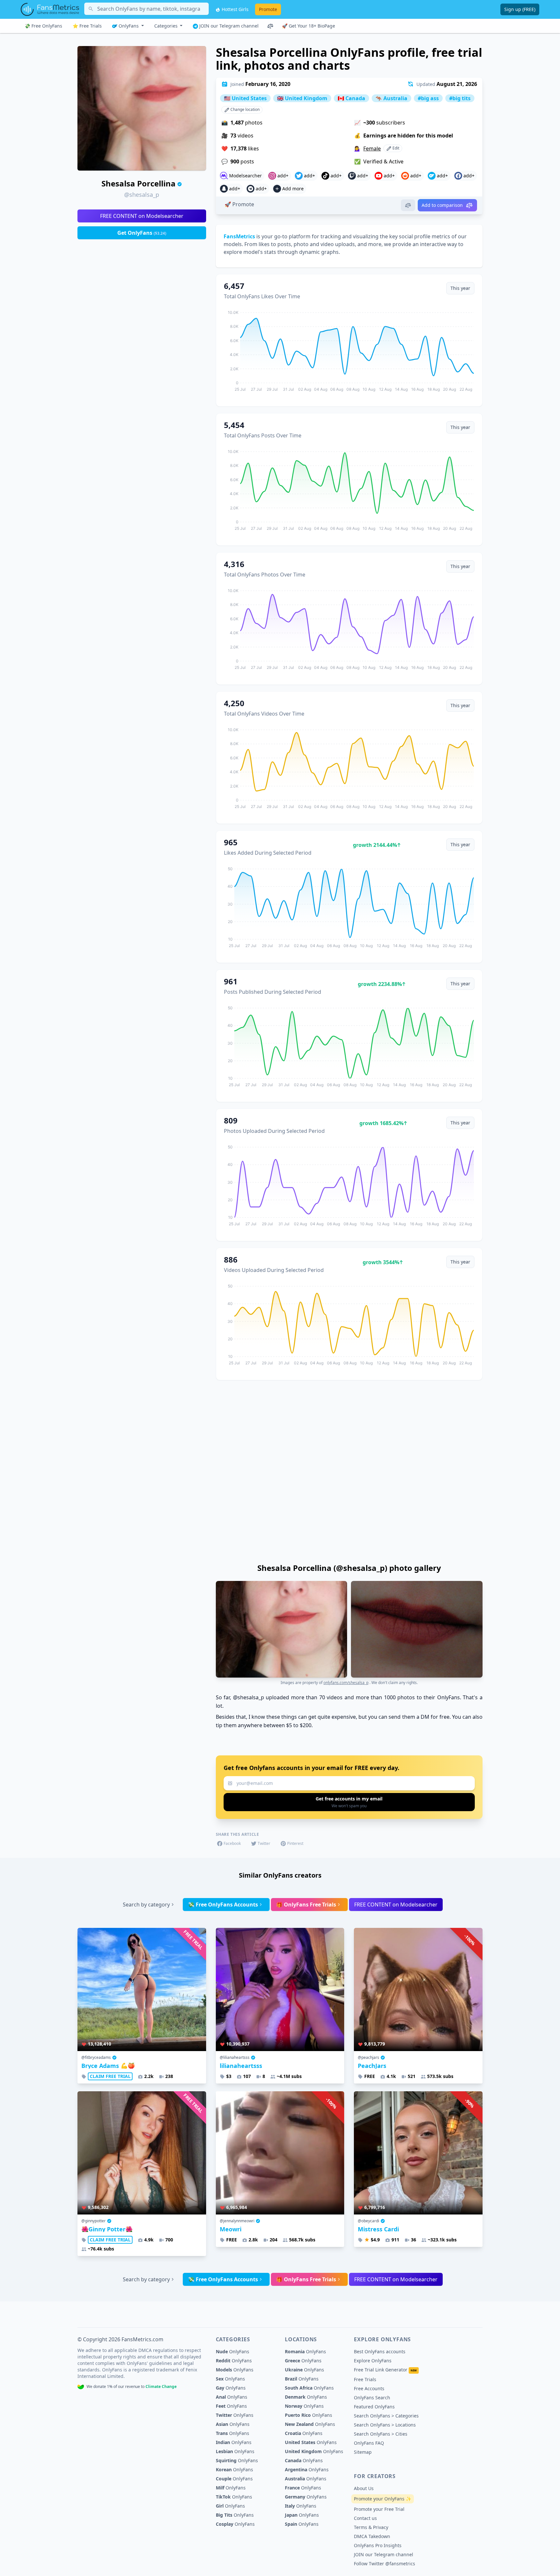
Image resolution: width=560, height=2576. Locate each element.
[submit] (349, 1802)
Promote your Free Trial (379, 2509)
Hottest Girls (234, 9)
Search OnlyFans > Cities (381, 2434)
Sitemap (363, 2452)
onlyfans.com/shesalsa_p (346, 1683)
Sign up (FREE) (520, 9)
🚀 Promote (239, 204)
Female (372, 148)
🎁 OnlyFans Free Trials (306, 1905)
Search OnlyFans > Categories (386, 2416)
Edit (395, 148)
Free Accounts (369, 2388)
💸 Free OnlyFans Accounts (223, 1905)
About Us (364, 2488)
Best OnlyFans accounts (380, 2351)
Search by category (146, 1905)
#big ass (428, 98)
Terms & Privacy (371, 2527)
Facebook (232, 1843)
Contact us (365, 2518)
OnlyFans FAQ (369, 2443)
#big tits (460, 98)
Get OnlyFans (142, 233)
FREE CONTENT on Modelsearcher (142, 216)
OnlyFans (129, 26)
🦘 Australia (391, 98)
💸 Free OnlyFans (43, 26)
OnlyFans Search (372, 2398)
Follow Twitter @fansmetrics (385, 2564)
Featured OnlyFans (374, 2407)
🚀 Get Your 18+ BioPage (309, 26)
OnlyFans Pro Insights (378, 2545)
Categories (167, 26)
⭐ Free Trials (87, 26)
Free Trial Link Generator (385, 2370)
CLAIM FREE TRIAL (110, 2076)
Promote (268, 9)
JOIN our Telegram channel (228, 26)
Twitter (264, 1843)
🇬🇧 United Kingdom (302, 98)
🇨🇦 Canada (351, 98)
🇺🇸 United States (245, 98)
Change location (245, 109)
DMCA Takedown (372, 2536)
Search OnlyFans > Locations (385, 2425)
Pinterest (295, 1843)
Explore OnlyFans (373, 2361)
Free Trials (365, 2379)
